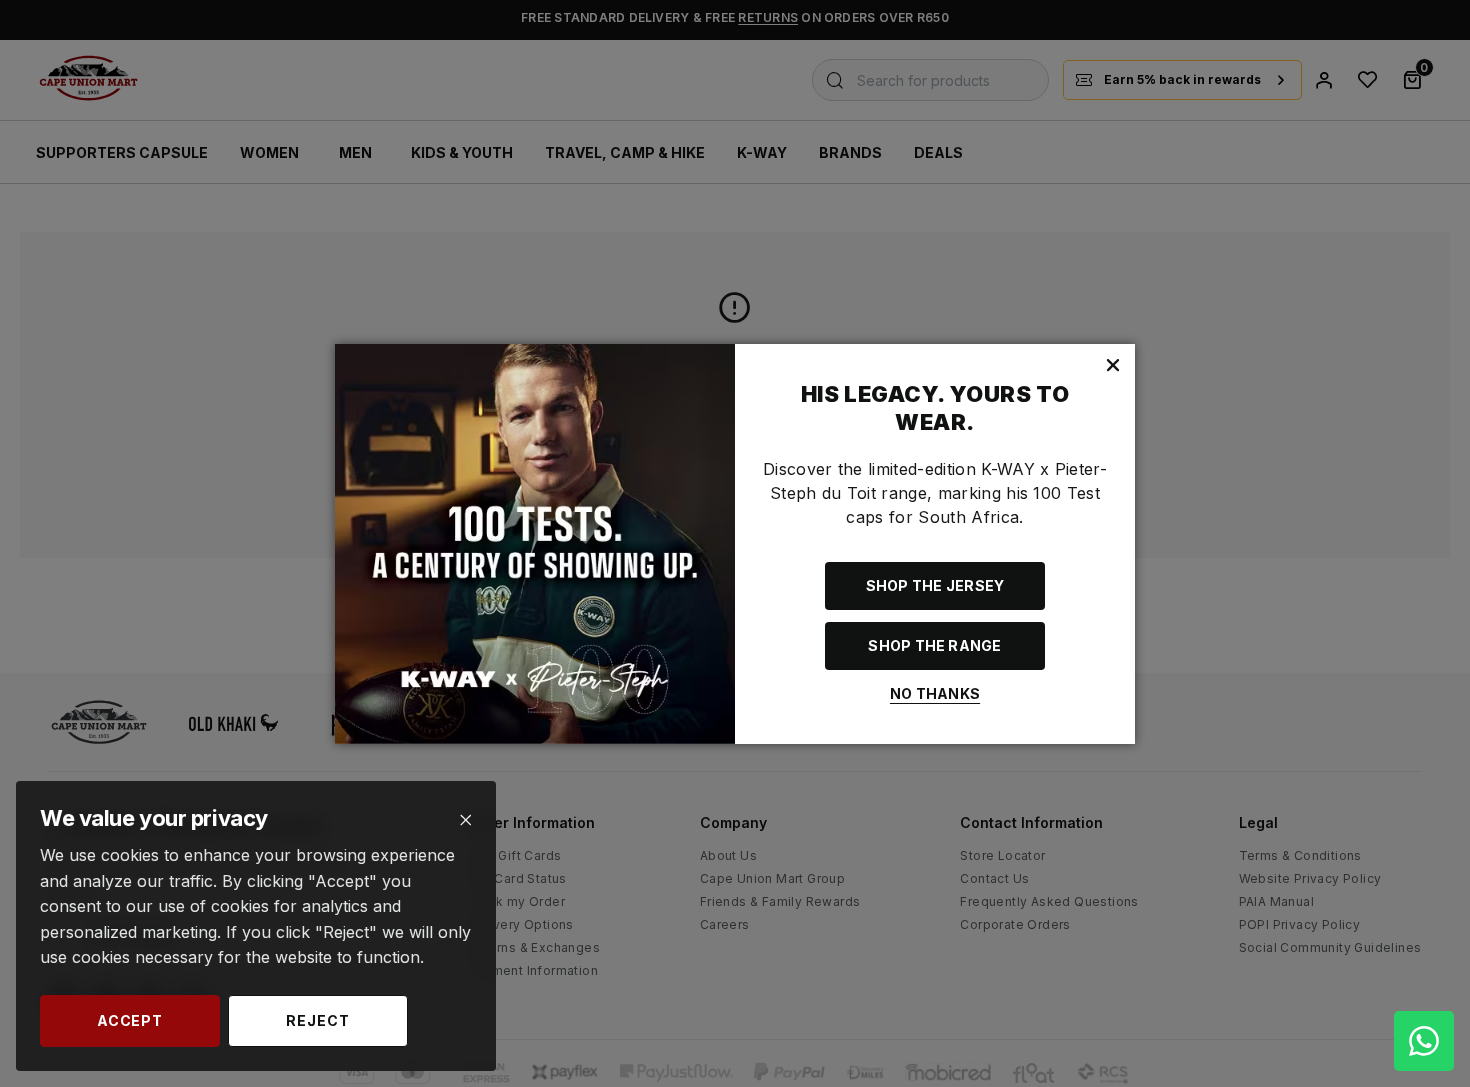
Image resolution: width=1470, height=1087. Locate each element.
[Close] (465, 820)
